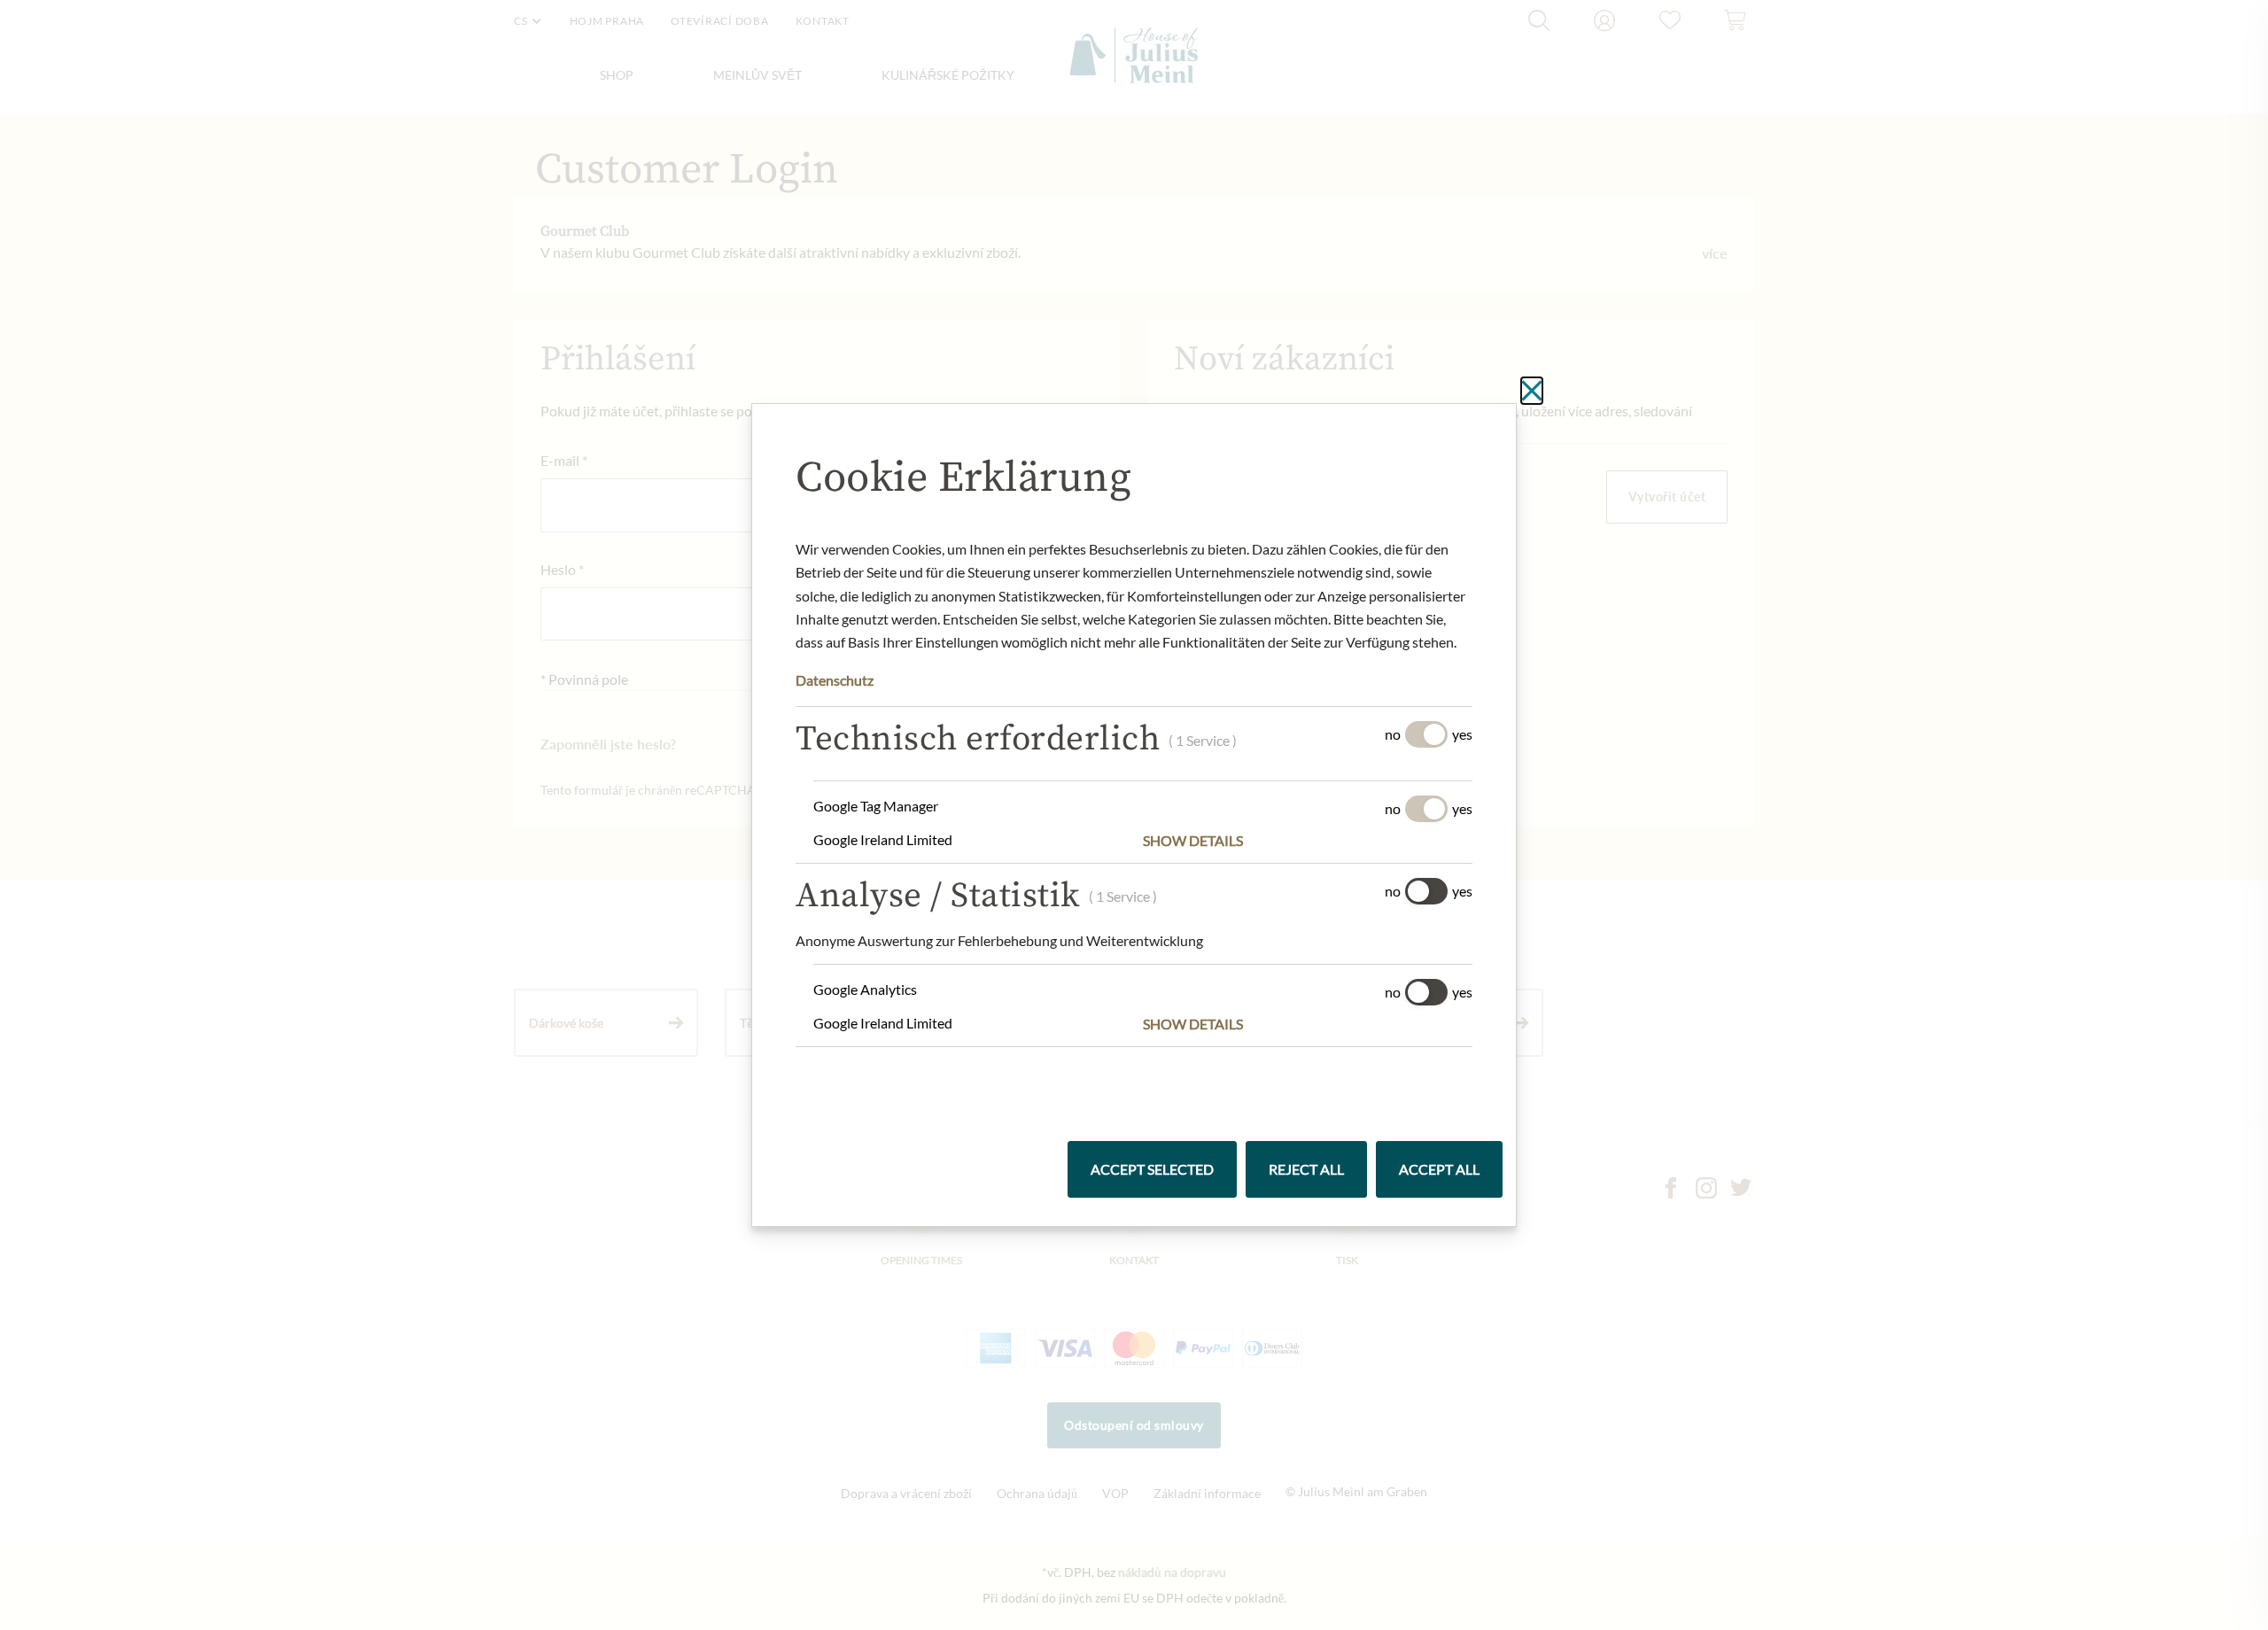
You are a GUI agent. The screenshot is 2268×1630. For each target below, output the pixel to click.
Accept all (1439, 1169)
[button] (1308, 841)
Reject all (1306, 1169)
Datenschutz (835, 680)
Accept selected (1152, 1169)
